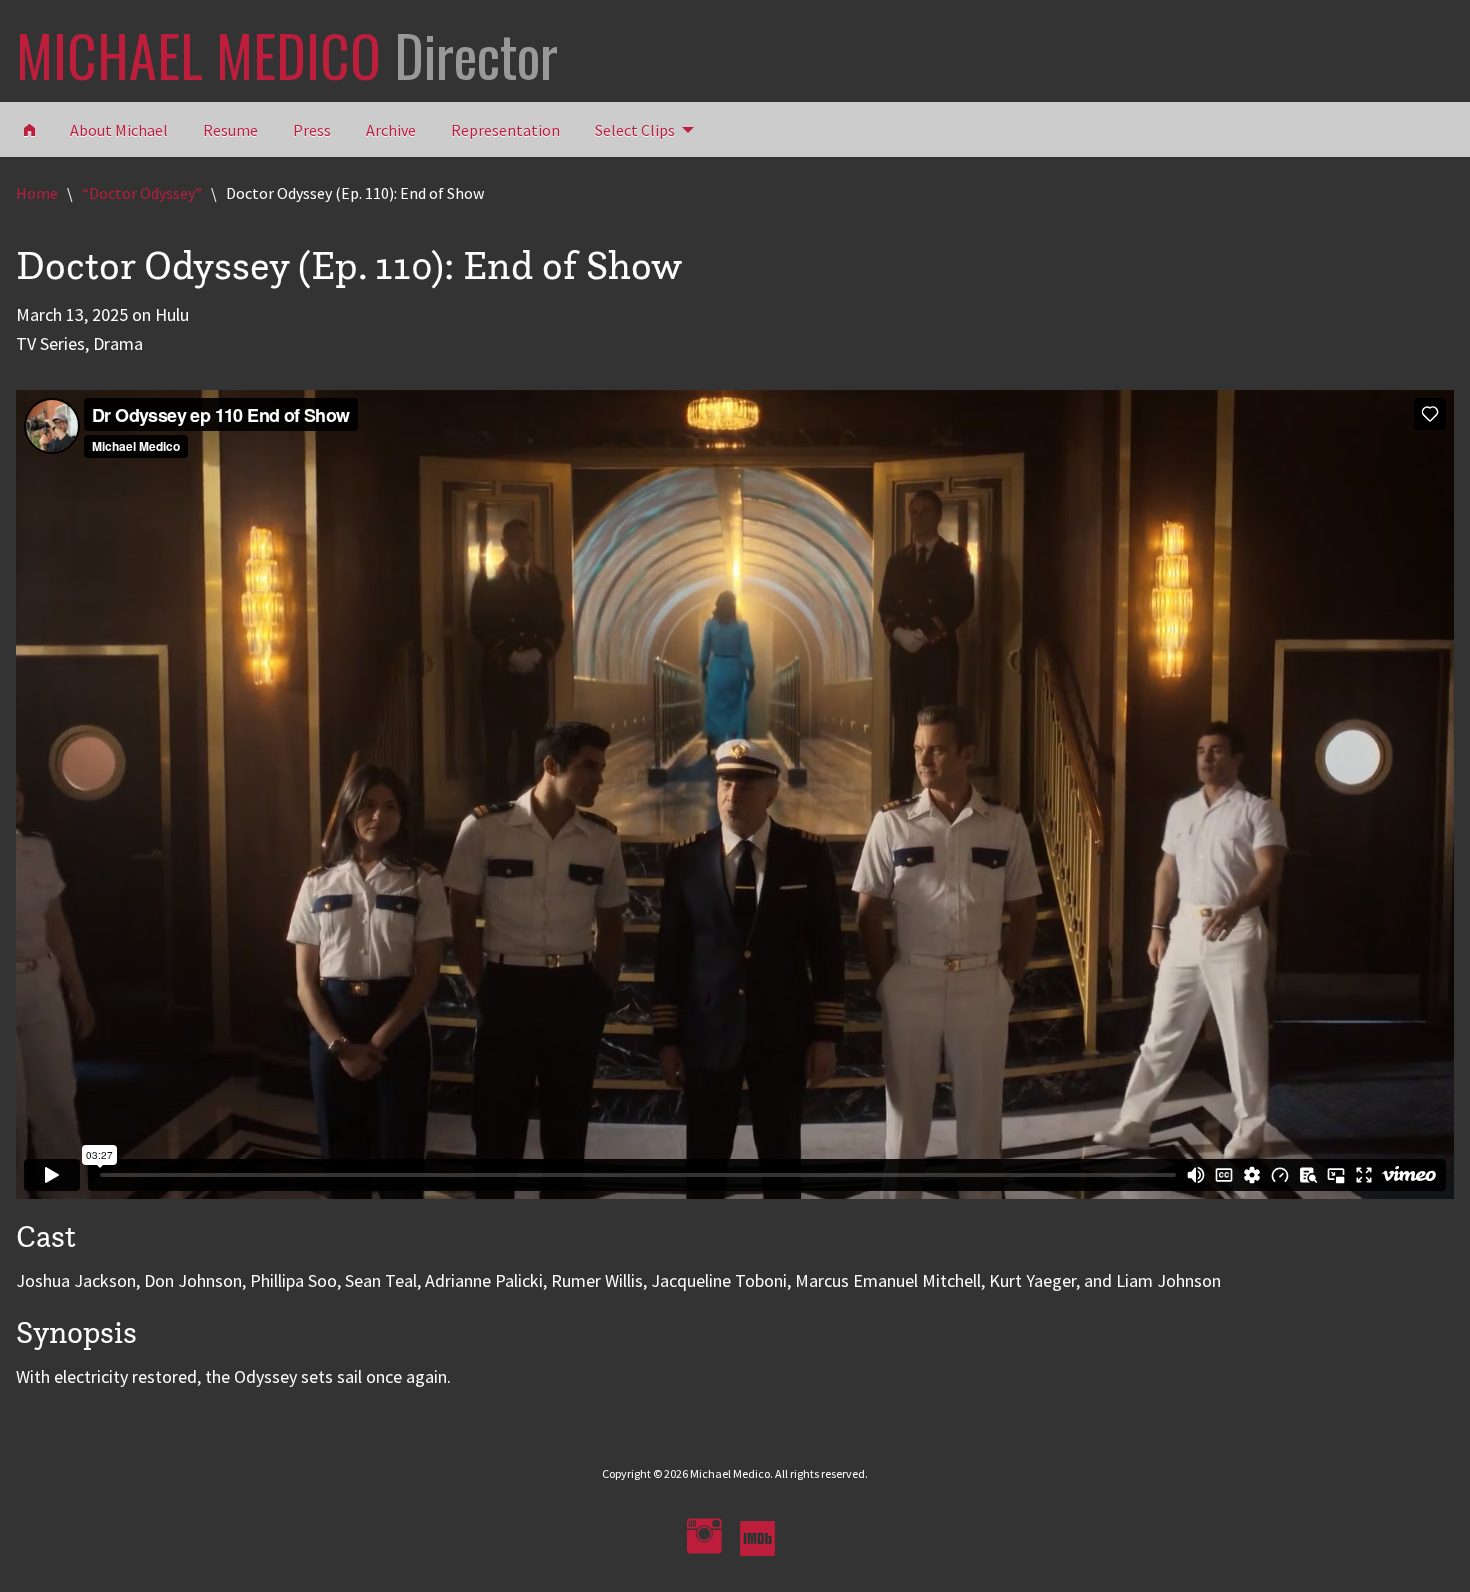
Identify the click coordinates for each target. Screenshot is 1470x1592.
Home (37, 193)
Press (312, 130)
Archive (391, 130)
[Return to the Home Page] (29, 129)
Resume (230, 130)
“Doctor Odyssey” (142, 193)
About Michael (119, 130)
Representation (505, 130)
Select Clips (635, 130)
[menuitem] (639, 129)
